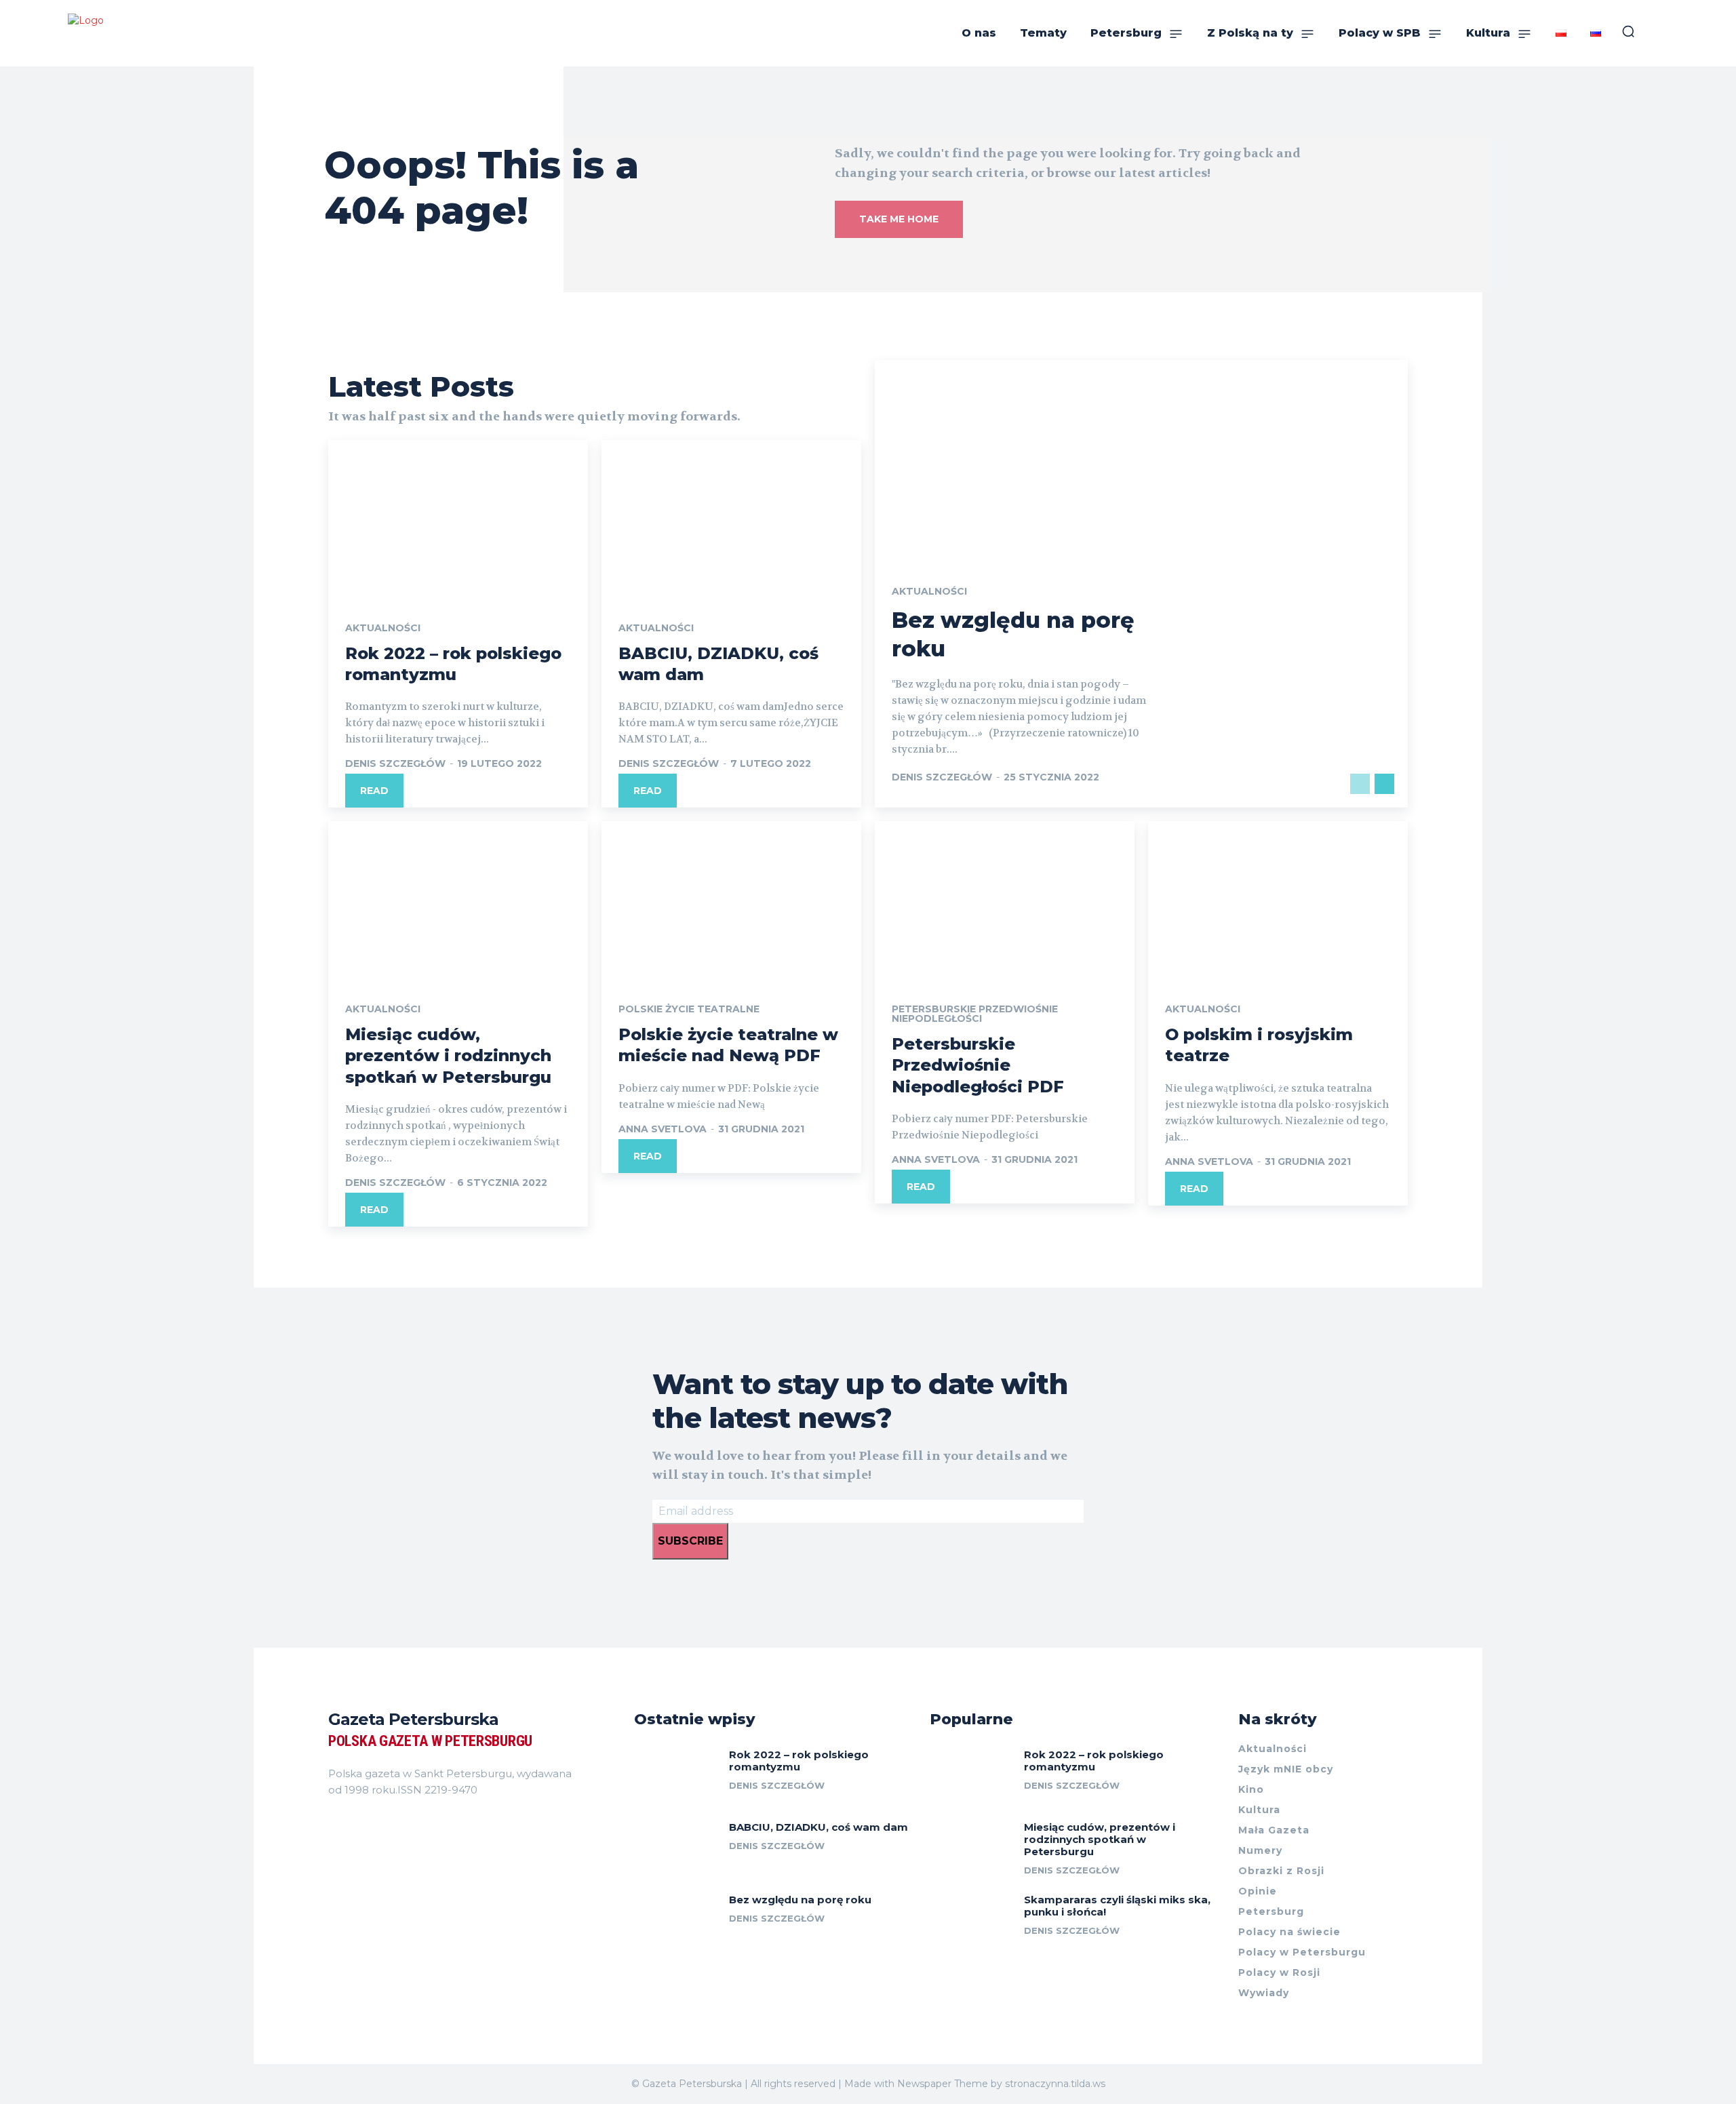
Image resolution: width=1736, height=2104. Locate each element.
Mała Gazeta (1274, 1830)
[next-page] (1384, 784)
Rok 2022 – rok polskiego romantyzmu (799, 1761)
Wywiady (1264, 1993)
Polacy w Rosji (1279, 1972)
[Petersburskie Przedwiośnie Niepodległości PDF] (1005, 899)
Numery (1260, 1850)
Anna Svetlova (663, 1129)
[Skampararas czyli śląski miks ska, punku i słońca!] (972, 1920)
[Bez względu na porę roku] (676, 1920)
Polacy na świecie (1289, 1932)
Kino (1251, 1789)
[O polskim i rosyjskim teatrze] (1278, 899)
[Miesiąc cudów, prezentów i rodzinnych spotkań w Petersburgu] (458, 899)
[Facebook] (334, 1824)
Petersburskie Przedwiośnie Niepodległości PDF (978, 1065)
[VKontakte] (382, 1824)
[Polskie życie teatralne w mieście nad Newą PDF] (731, 899)
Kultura (1259, 1810)
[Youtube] (407, 1824)
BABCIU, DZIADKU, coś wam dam (818, 1827)
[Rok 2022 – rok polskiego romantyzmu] (458, 518)
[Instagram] (358, 1824)
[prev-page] (1360, 784)
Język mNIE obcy (1286, 1769)
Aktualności (383, 628)
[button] (1628, 31)
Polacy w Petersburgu (1302, 1952)
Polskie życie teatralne (689, 1009)
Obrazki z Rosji (1281, 1871)
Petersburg (1271, 1911)
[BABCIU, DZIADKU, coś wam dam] (731, 518)
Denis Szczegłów (395, 763)
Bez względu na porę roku (800, 1900)
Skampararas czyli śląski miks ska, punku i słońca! (1117, 1906)
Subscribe (690, 1541)
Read (374, 791)
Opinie (1258, 1891)
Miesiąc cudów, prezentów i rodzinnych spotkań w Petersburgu (448, 1055)
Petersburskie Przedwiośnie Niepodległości (975, 1014)
